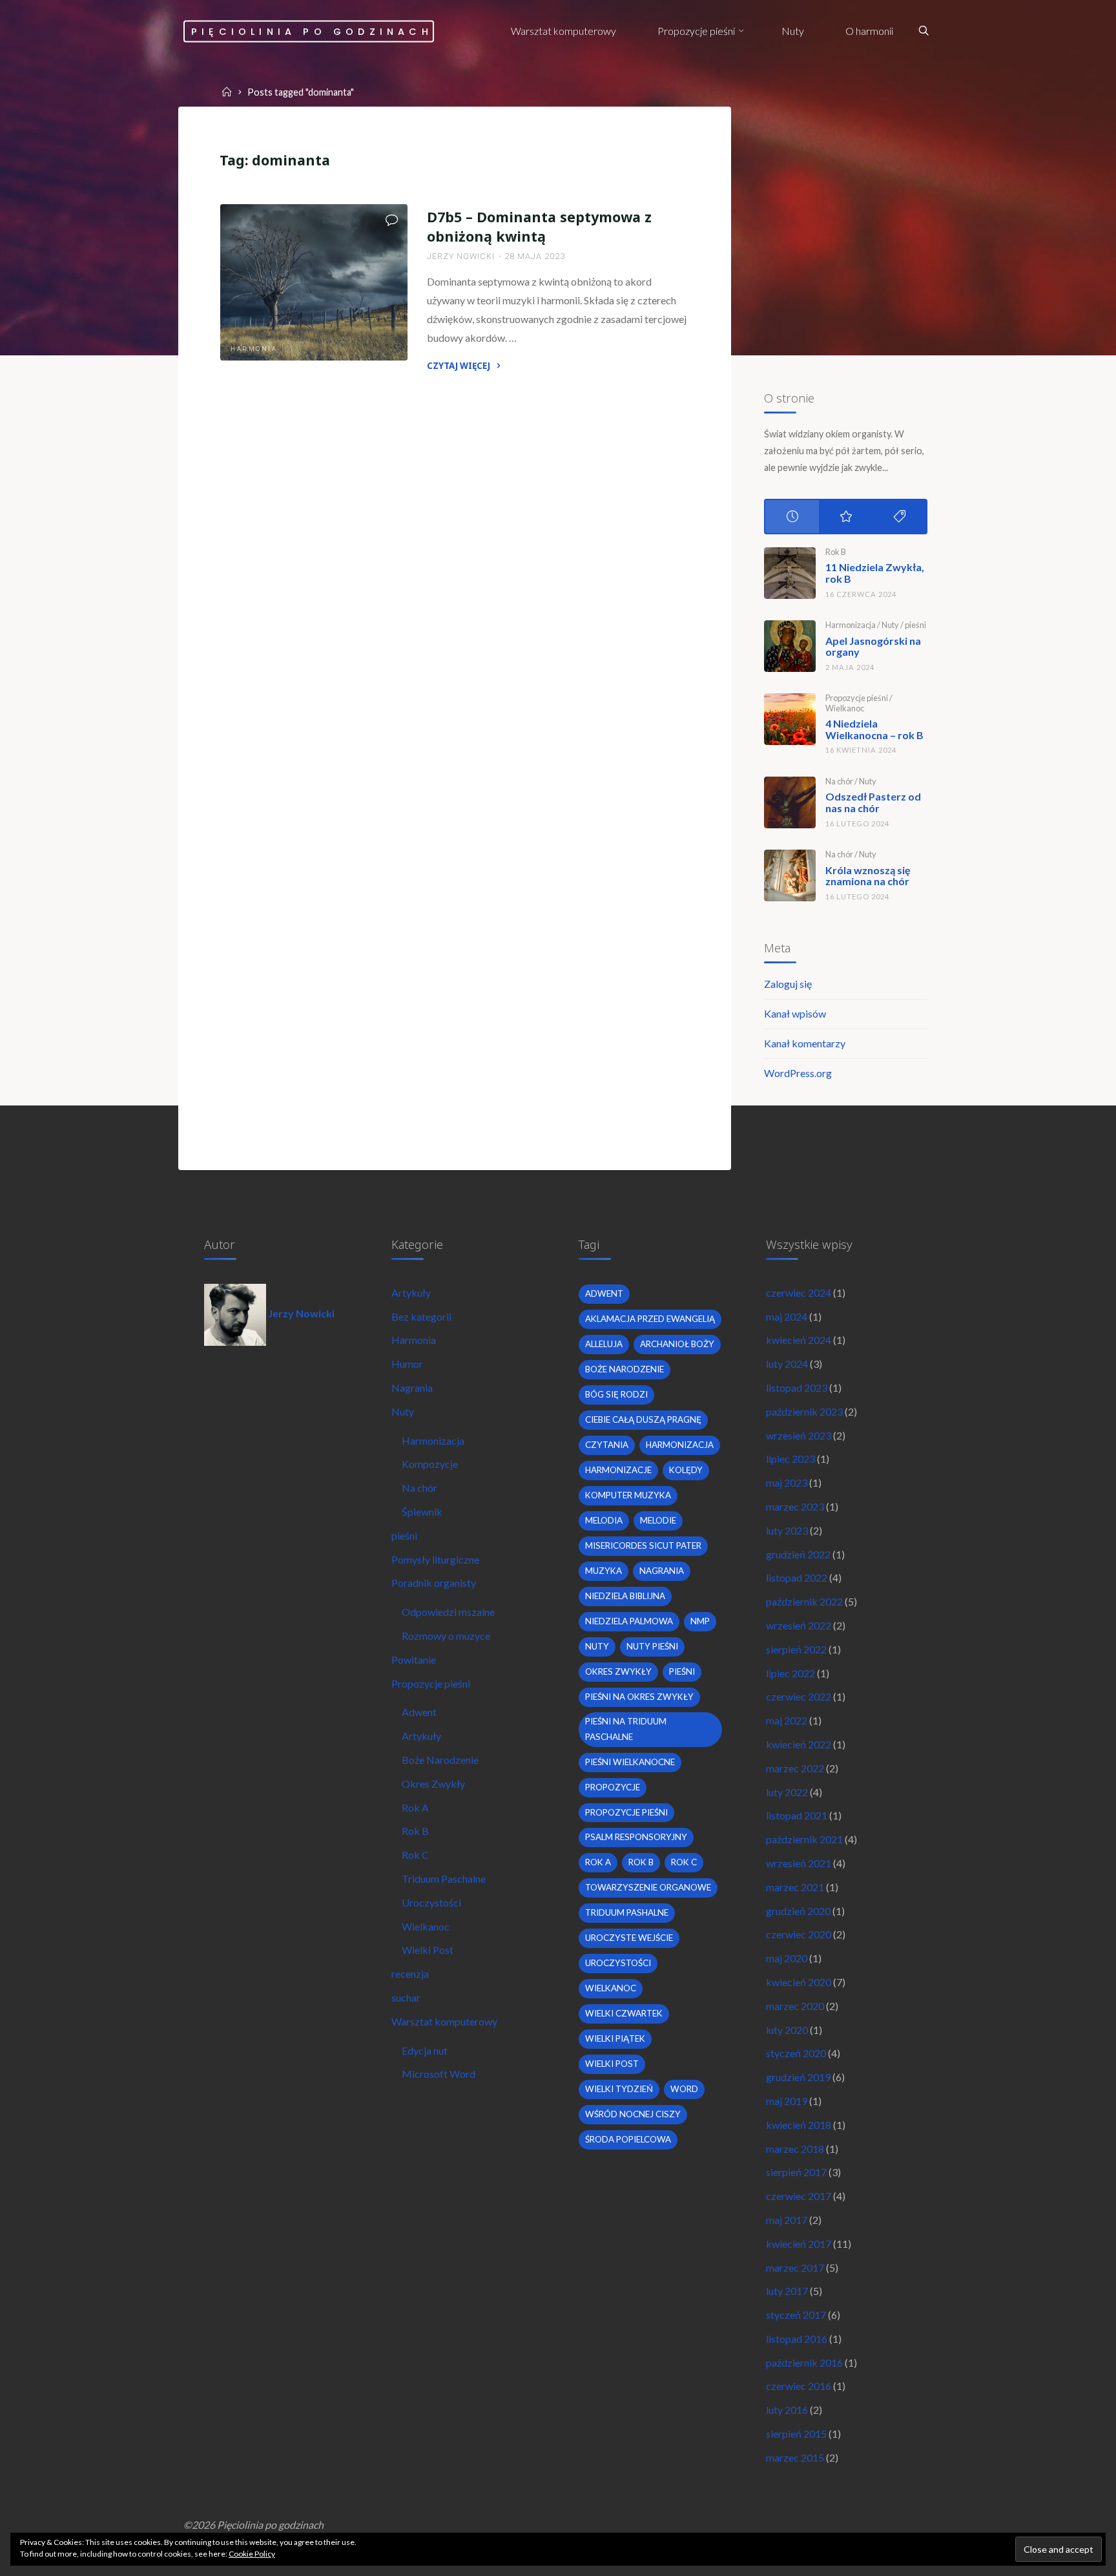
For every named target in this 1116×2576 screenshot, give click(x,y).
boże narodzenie (625, 1369)
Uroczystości (431, 1902)
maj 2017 (787, 2220)
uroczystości (618, 1963)
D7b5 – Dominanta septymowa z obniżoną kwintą (539, 226)
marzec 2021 (795, 1887)
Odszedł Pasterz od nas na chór (873, 802)
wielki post (612, 2064)
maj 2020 (787, 1958)
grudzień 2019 (798, 2077)
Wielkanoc (845, 708)
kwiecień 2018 (799, 2125)
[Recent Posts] (792, 517)
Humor (407, 1364)
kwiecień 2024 (799, 1340)
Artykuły (411, 1293)
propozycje (613, 1787)
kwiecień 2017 (799, 2244)
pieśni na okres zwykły (639, 1697)
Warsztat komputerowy (444, 2021)
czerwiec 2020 (799, 1934)
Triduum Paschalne (444, 1879)
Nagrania (412, 1387)
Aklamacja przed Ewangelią (650, 1319)
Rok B (836, 552)
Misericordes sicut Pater (643, 1545)
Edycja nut (425, 2050)
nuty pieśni (652, 1646)
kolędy (686, 1470)
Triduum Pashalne (627, 1912)
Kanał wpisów (795, 1013)
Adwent (419, 1712)
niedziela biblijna (625, 1596)
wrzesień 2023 (799, 1435)
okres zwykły (618, 1671)
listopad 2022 (797, 1577)
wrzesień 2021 (799, 1863)
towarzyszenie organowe (648, 1887)
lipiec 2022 (790, 1673)
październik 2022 (804, 1601)
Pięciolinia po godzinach (312, 31)
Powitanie (414, 1660)
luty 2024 (787, 1364)
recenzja (410, 1974)
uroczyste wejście (629, 1938)
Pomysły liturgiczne (435, 1559)
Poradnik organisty (434, 1583)
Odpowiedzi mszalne (448, 1612)
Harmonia (254, 349)
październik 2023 (804, 1411)
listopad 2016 (797, 2339)
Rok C (415, 1855)
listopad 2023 (797, 1387)
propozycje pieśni (626, 1812)
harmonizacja (680, 1445)
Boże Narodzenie (440, 1760)
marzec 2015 (795, 2457)
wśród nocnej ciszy (633, 2114)
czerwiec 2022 (799, 1696)
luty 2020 (787, 2030)
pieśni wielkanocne (630, 1762)
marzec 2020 (795, 2006)
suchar (406, 1997)
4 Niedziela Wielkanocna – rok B (874, 729)
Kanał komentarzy (805, 1043)
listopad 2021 (797, 1815)
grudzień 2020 (798, 1911)
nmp (700, 1621)
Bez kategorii (421, 1316)
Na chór (839, 781)
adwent (604, 1293)
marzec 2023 (795, 1506)
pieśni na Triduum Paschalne (626, 1729)
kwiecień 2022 (799, 1744)
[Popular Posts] (846, 517)
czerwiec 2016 (799, 2386)
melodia (604, 1520)
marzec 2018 (795, 2149)
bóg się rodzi (616, 1394)
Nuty (890, 625)
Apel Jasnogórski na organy (873, 646)
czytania (607, 1445)
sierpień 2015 (796, 2434)
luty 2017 (787, 2291)
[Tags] (899, 517)
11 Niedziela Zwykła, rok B (875, 573)
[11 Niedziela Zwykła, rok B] (790, 573)
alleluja (604, 1344)
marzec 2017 (795, 2267)
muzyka (604, 1571)
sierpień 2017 (796, 2172)
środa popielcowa (628, 2139)
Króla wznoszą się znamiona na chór (868, 876)
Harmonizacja (851, 625)
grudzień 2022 (798, 1554)
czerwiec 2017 (799, 2196)
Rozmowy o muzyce (446, 1636)
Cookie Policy (252, 2554)
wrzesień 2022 (799, 1625)
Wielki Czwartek (624, 2013)
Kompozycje (430, 1464)
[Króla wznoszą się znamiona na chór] (790, 875)
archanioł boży (677, 1344)
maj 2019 (787, 2101)
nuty (597, 1646)
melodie (658, 1520)
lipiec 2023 (790, 1459)
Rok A (415, 1807)
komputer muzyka (628, 1495)
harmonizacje (618, 1470)
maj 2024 (787, 1316)
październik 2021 (804, 1839)
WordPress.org (798, 1073)
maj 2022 (787, 1720)
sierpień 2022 (796, 1649)
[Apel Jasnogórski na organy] (790, 646)
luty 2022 (787, 1792)
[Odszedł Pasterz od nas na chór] (790, 802)
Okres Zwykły (433, 1784)
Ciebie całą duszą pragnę (643, 1419)
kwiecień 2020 (799, 1982)
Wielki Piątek (615, 2038)
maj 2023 (787, 1482)
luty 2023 (787, 1530)
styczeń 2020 (796, 2053)
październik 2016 (804, 2362)
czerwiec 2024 (799, 1293)
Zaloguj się (788, 984)
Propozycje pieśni (857, 698)
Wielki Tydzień (619, 2089)
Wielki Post (428, 1950)
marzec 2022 (795, 1768)
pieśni (915, 625)
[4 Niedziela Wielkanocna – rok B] (790, 719)
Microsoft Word (439, 2074)
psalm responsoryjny (636, 1837)
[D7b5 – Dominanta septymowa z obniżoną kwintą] (314, 282)
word (684, 2089)
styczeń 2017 (796, 2315)
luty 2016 (787, 2410)
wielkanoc (611, 1988)
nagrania (662, 1571)
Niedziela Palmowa (629, 1621)
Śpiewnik (422, 1512)
